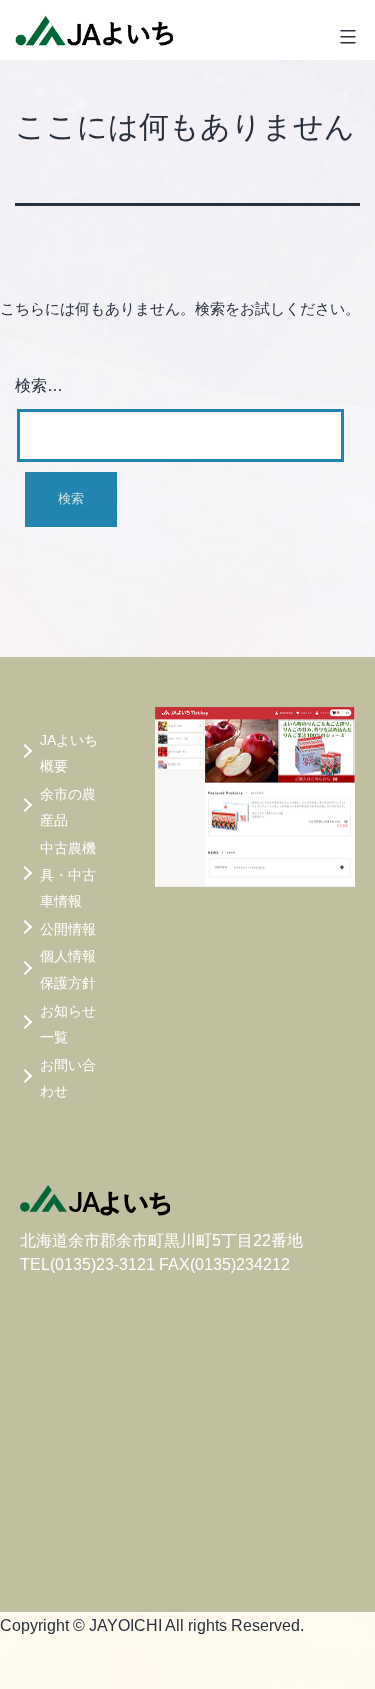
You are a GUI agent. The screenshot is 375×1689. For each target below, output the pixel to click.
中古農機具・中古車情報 (68, 874)
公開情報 (68, 929)
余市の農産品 (68, 807)
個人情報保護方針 (68, 969)
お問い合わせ (68, 1078)
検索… (39, 385)
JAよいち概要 (69, 753)
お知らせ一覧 (68, 1024)
